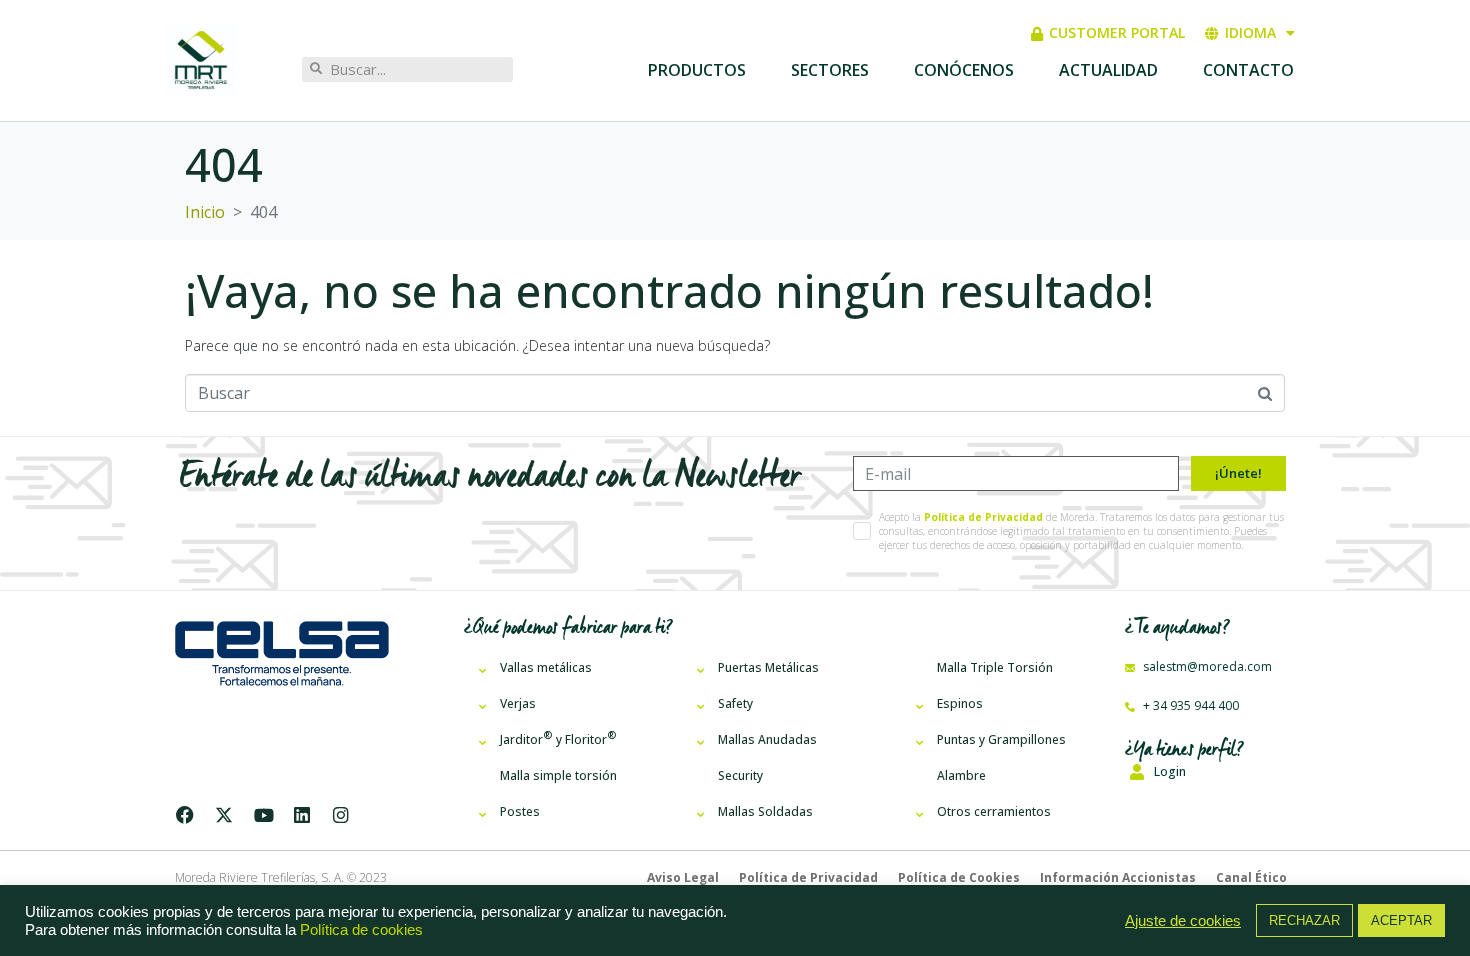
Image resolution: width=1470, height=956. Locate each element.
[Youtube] (263, 815)
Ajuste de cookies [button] (1183, 921)
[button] (1206, 771)
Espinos (960, 703)
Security (740, 775)
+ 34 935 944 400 (1189, 705)
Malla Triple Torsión (995, 667)
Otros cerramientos (994, 811)
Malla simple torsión (558, 775)
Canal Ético (1251, 877)
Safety (735, 703)
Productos (697, 70)
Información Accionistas (1118, 877)
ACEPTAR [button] (1401, 920)
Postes (520, 811)
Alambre (961, 775)
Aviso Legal (683, 877)
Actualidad (1108, 70)
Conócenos (964, 70)
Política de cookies (361, 930)
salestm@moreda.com (1206, 666)
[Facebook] (189, 815)
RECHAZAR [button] (1304, 920)
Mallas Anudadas (767, 739)
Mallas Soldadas (765, 811)
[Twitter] (224, 815)
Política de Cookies (959, 877)
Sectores (830, 70)
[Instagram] (341, 815)
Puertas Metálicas (768, 667)
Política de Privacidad (983, 517)
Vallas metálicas (546, 667)
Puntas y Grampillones (1001, 739)
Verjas (518, 703)
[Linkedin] (302, 815)
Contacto (1248, 70)
